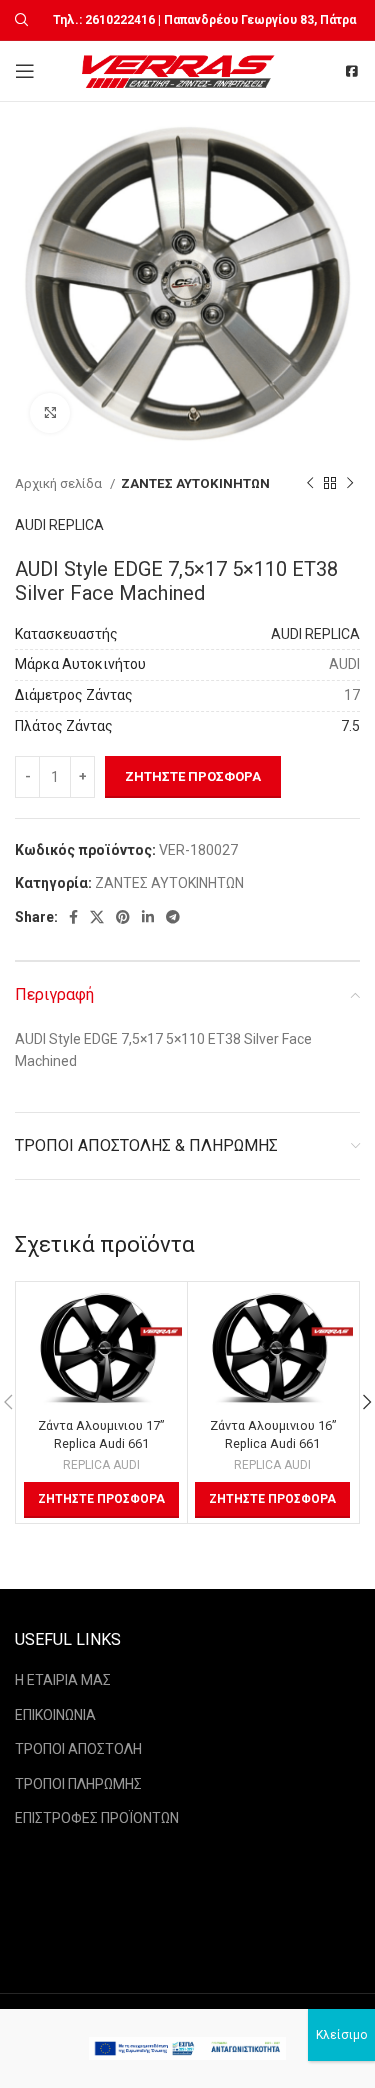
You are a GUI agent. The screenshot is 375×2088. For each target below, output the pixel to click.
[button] (101, 1500)
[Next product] (350, 484)
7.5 (350, 726)
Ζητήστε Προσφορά (193, 776)
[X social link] (97, 917)
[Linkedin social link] (148, 917)
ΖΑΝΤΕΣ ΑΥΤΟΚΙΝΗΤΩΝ (195, 483)
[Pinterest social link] (123, 917)
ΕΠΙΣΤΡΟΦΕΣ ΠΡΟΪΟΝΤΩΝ (97, 1818)
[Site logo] (180, 70)
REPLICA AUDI (101, 1465)
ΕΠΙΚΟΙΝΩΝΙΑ (55, 1715)
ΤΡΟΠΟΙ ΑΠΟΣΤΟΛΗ (78, 1749)
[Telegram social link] (173, 917)
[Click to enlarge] (50, 413)
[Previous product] (310, 484)
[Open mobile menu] (25, 71)
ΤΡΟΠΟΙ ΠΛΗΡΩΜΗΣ (78, 1784)
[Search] (19, 20)
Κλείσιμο (341, 2035)
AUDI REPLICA (59, 525)
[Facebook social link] (73, 917)
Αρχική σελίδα (60, 483)
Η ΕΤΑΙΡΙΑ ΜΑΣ (63, 1680)
